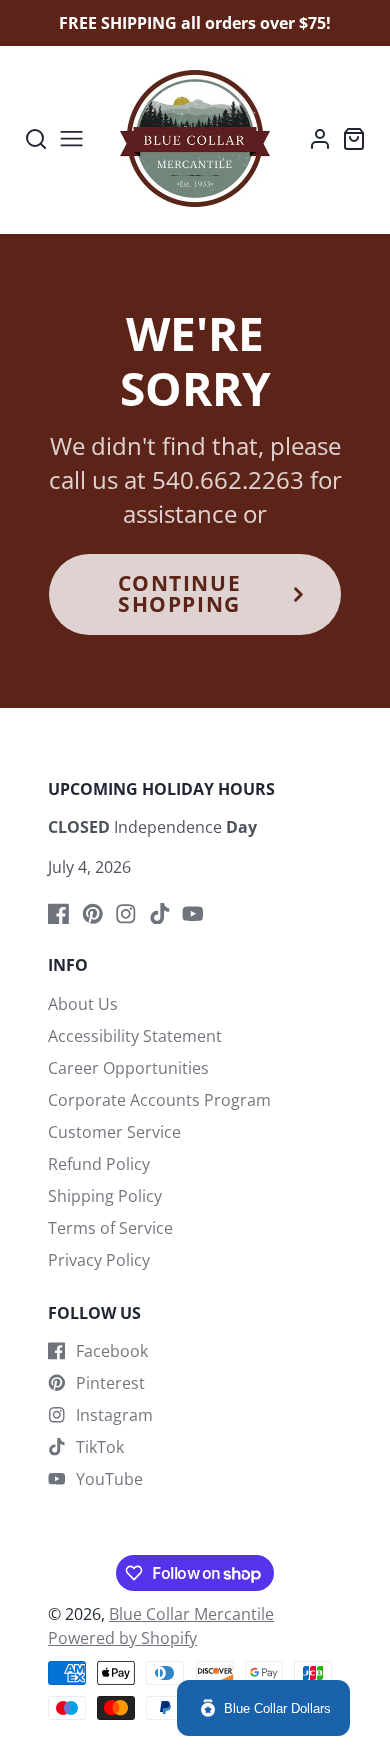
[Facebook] (59, 914)
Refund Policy (99, 1164)
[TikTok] (160, 914)
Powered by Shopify (122, 1638)
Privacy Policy (99, 1260)
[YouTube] (193, 914)
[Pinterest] (93, 914)
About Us (83, 1004)
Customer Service (114, 1132)
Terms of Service (110, 1228)
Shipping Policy (105, 1196)
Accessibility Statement (135, 1036)
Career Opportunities (128, 1068)
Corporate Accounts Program (159, 1100)
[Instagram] (126, 914)
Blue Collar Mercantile (191, 1614)
